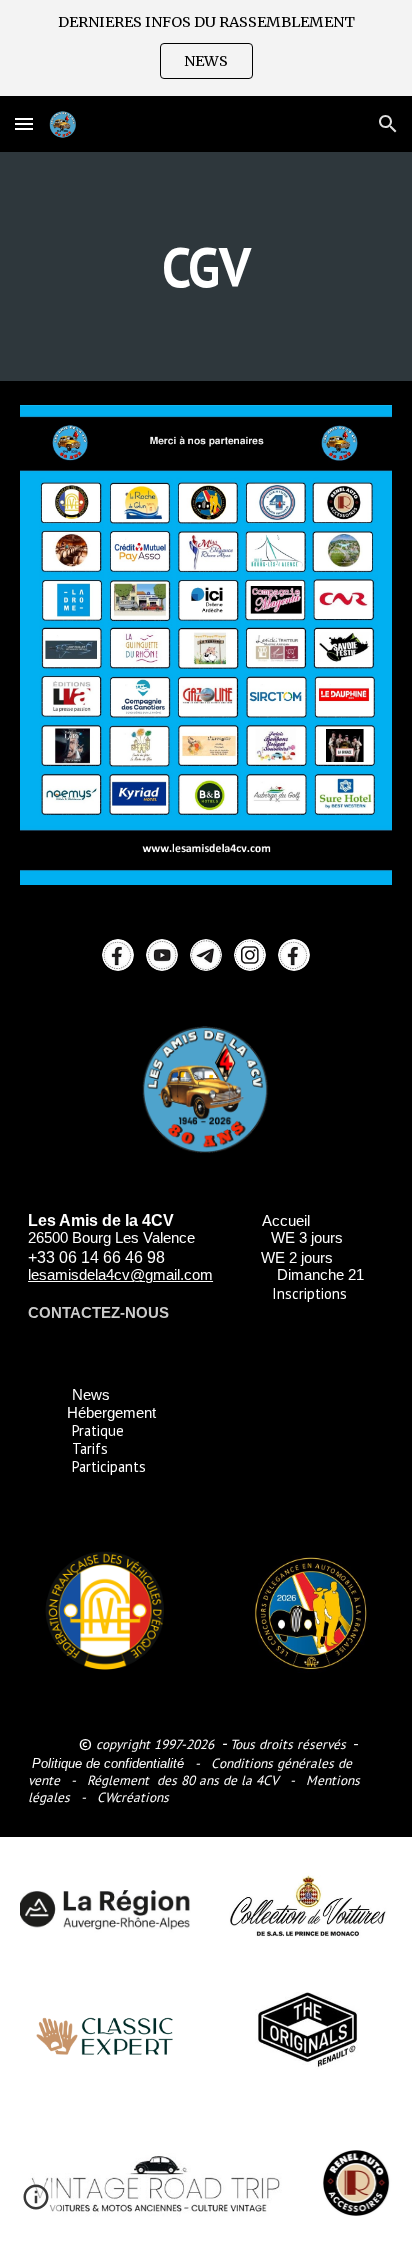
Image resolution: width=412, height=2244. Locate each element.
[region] (206, 48)
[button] (206, 61)
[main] (206, 266)
